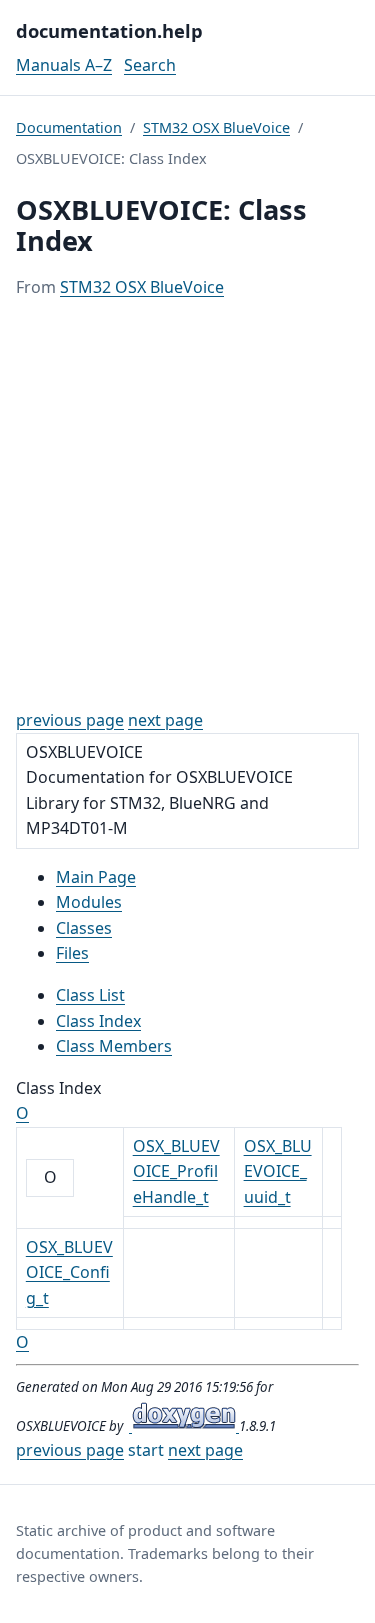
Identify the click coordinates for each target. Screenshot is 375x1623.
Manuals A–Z (64, 65)
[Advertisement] (187, 504)
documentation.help (109, 30)
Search (150, 65)
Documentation (69, 127)
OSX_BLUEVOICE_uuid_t (278, 1171)
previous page (70, 720)
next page (165, 720)
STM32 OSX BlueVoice (216, 127)
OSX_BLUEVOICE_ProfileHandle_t (176, 1171)
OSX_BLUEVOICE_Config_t (69, 1272)
